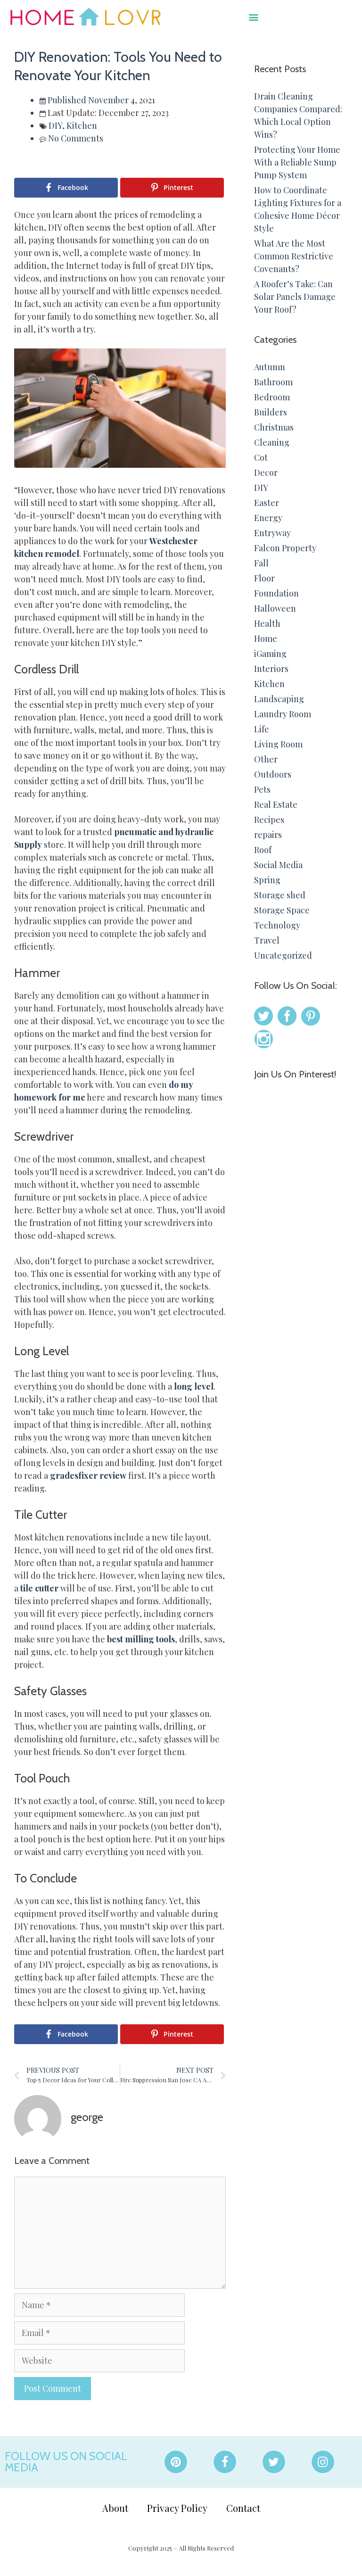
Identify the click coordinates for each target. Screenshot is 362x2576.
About (115, 2508)
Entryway (272, 533)
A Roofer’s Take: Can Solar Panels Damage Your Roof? (295, 297)
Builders (271, 412)
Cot (261, 457)
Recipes (269, 820)
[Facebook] (225, 2462)
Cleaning (272, 442)
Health (267, 623)
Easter (267, 503)
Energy (268, 518)
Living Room (278, 744)
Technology (277, 925)
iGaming (270, 654)
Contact (243, 2508)
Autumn (270, 367)
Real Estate (276, 804)
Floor (264, 578)
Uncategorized (283, 955)
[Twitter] (274, 2462)
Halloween (275, 608)
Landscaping (279, 699)
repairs (268, 835)
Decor (266, 472)
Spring (267, 880)
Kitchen (82, 125)
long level (193, 1386)
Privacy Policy (177, 2508)
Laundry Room (283, 714)
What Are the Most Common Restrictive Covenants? (294, 256)
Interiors (271, 669)
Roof (263, 850)
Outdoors (273, 774)
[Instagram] (323, 2462)
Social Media (278, 865)
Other (266, 759)
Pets (262, 789)
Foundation (276, 593)
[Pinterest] (176, 2462)
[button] (253, 17)
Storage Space (282, 910)
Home (266, 638)
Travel (267, 940)
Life (262, 729)
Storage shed (280, 895)
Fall (261, 563)
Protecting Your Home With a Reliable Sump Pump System (297, 162)
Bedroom (272, 397)
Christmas (274, 427)
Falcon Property (285, 548)
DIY (55, 125)
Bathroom (273, 382)
